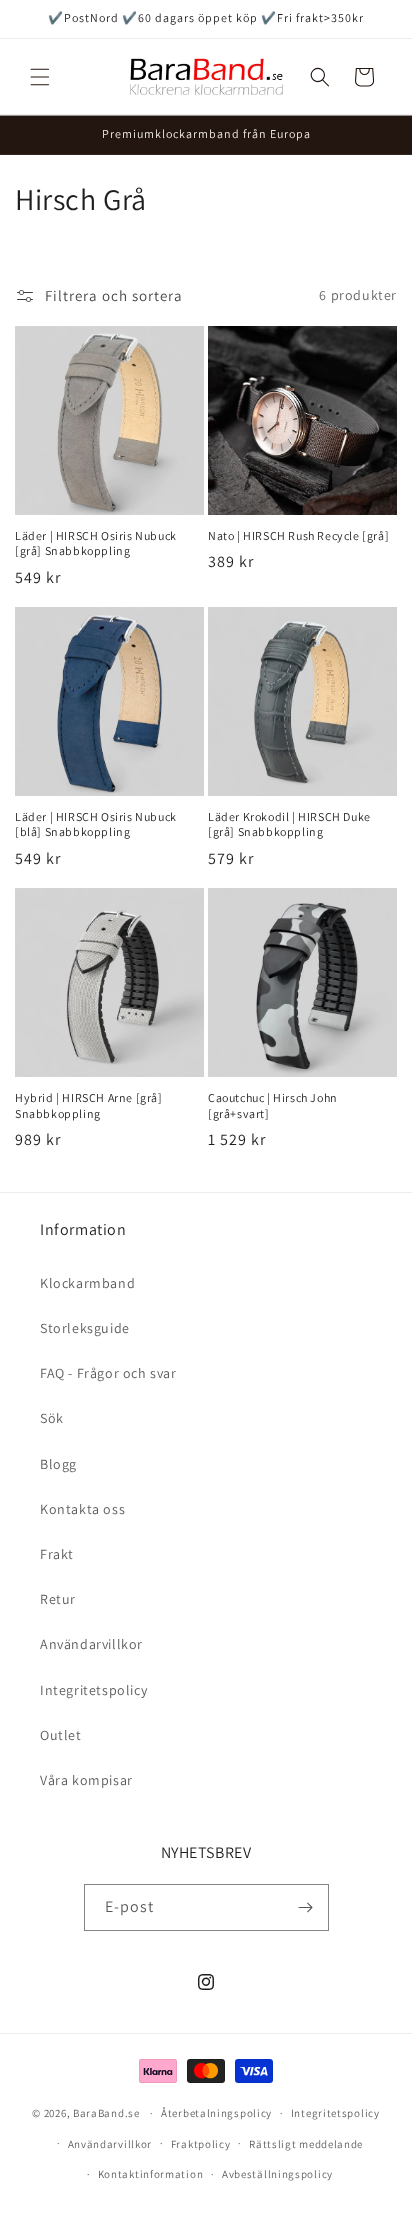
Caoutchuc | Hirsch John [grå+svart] (273, 1105)
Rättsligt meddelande (306, 2144)
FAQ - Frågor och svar (108, 1373)
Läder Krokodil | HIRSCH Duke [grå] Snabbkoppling (289, 824)
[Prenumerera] (306, 1907)
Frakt (57, 1554)
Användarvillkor (91, 1644)
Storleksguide (85, 1328)
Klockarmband (87, 1283)
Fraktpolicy (201, 2144)
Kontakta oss (82, 1509)
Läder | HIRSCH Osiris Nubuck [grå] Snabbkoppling (96, 543)
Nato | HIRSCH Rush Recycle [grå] (298, 535)
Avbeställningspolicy (277, 2174)
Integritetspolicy (93, 1690)
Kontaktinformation (151, 2174)
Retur (58, 1599)
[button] (40, 77)
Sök (52, 1418)
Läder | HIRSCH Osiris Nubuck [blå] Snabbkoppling (96, 824)
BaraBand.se (106, 2113)
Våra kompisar (86, 1780)
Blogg (58, 1464)
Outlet (61, 1735)
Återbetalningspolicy (216, 2113)
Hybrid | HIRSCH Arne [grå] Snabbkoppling (89, 1105)
